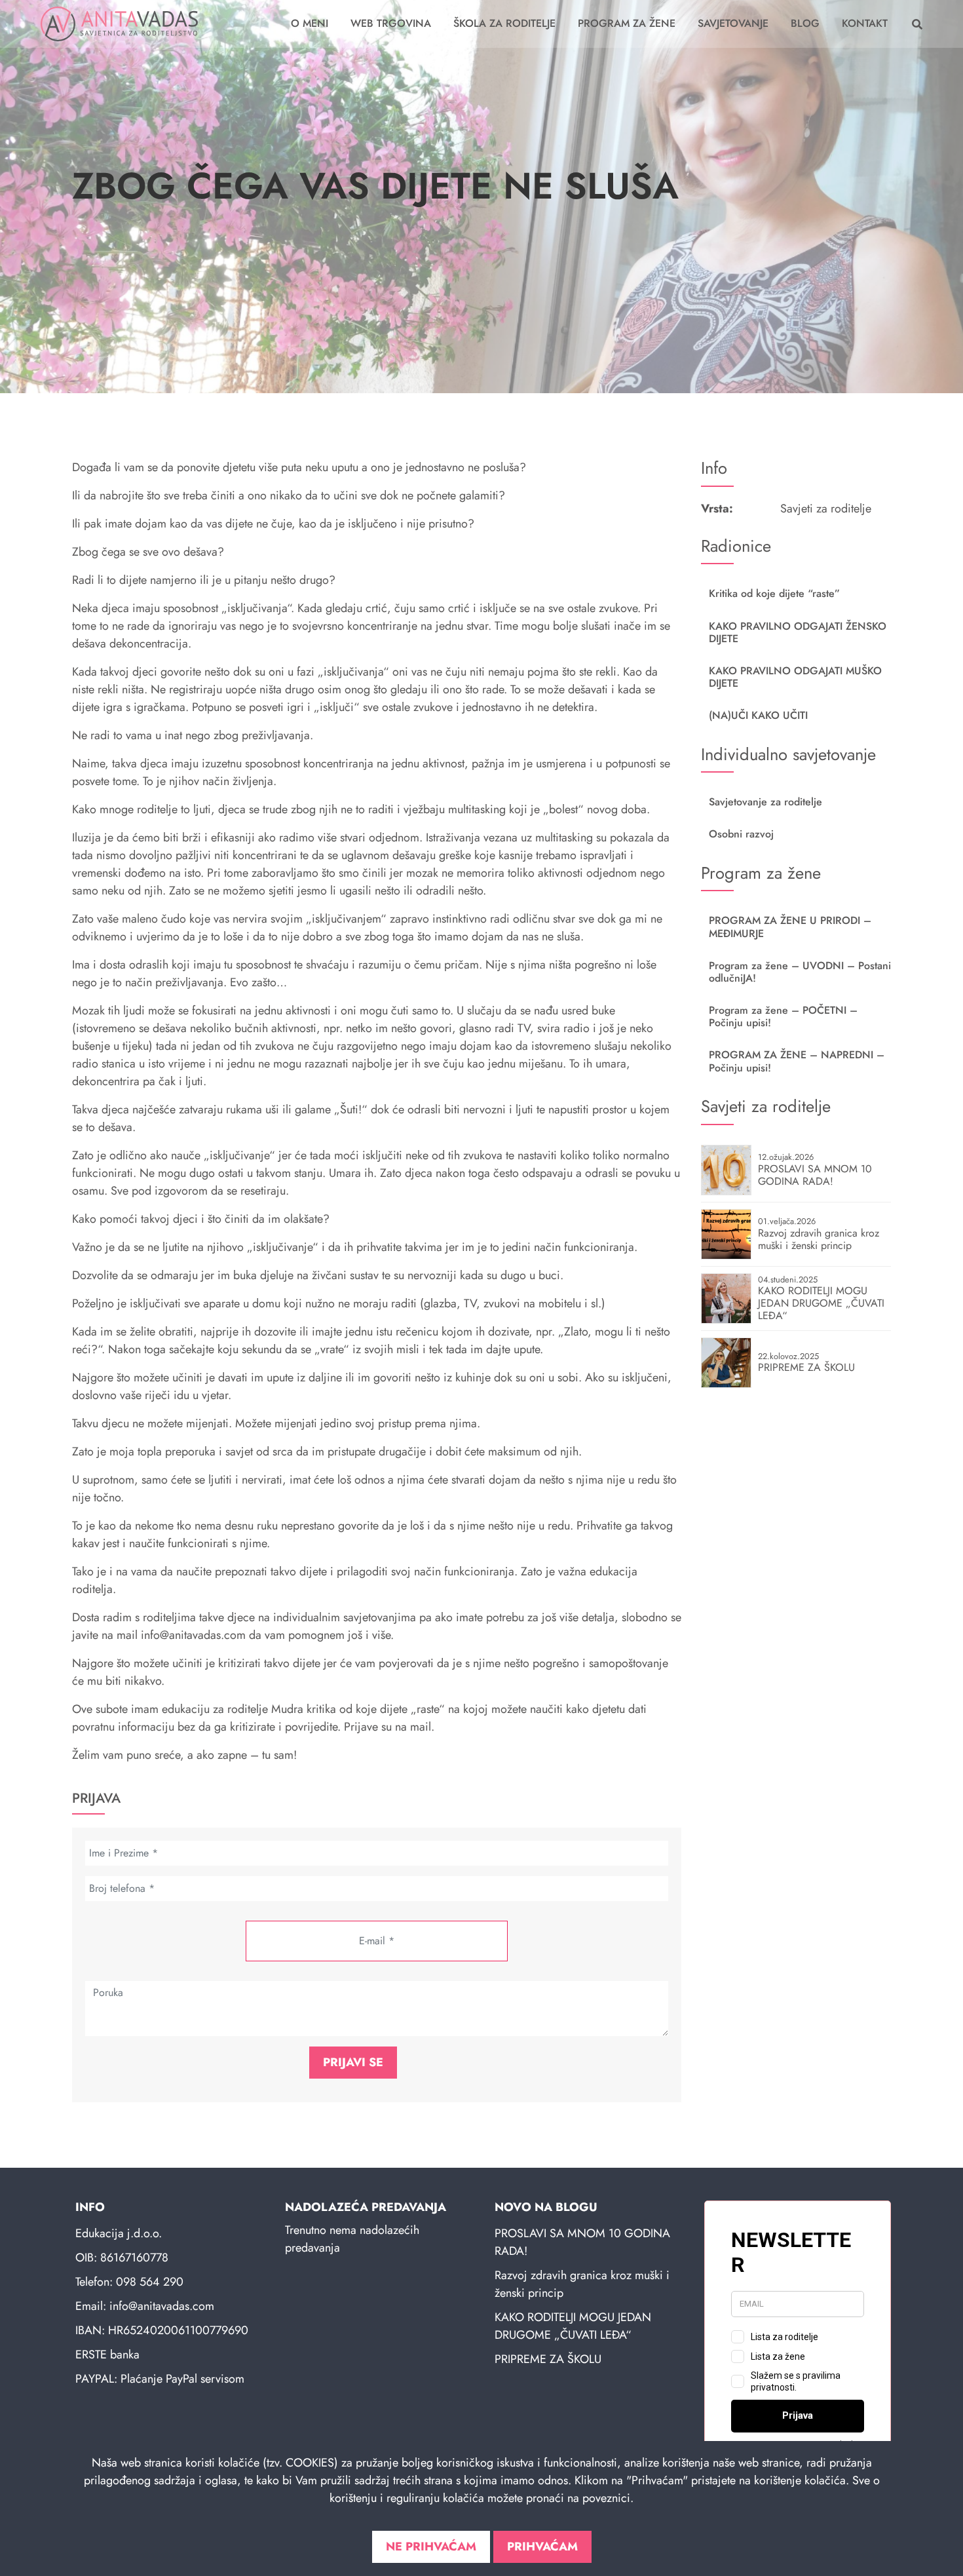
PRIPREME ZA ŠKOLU (548, 2359)
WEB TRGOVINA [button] (391, 23)
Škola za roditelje (504, 23)
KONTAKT (865, 23)
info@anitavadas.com (162, 2306)
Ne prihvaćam (431, 2547)
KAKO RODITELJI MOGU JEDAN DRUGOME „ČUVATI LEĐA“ (573, 2326)
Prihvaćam (542, 2547)
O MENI (310, 23)
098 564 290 (150, 2282)
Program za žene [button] (627, 23)
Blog (805, 23)
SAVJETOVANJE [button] (733, 23)
